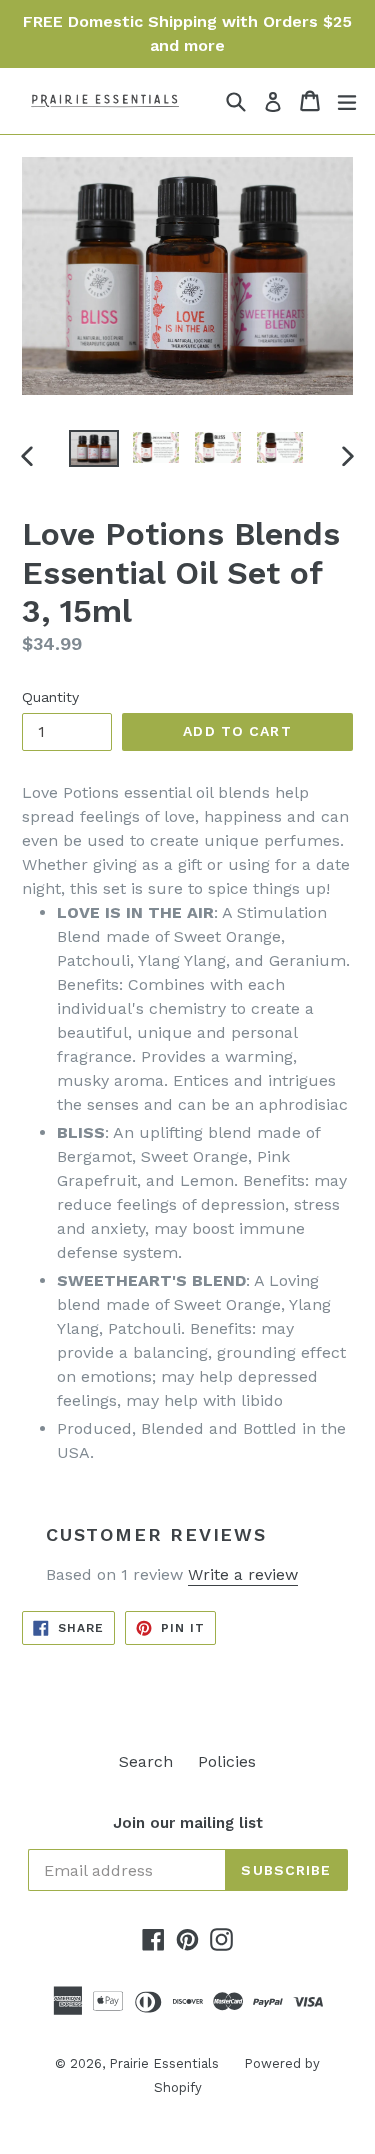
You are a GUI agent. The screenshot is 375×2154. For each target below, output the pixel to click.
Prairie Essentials (164, 2063)
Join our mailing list (188, 1823)
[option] (94, 448)
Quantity (50, 697)
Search (146, 1761)
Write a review (243, 1574)
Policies (227, 1761)
